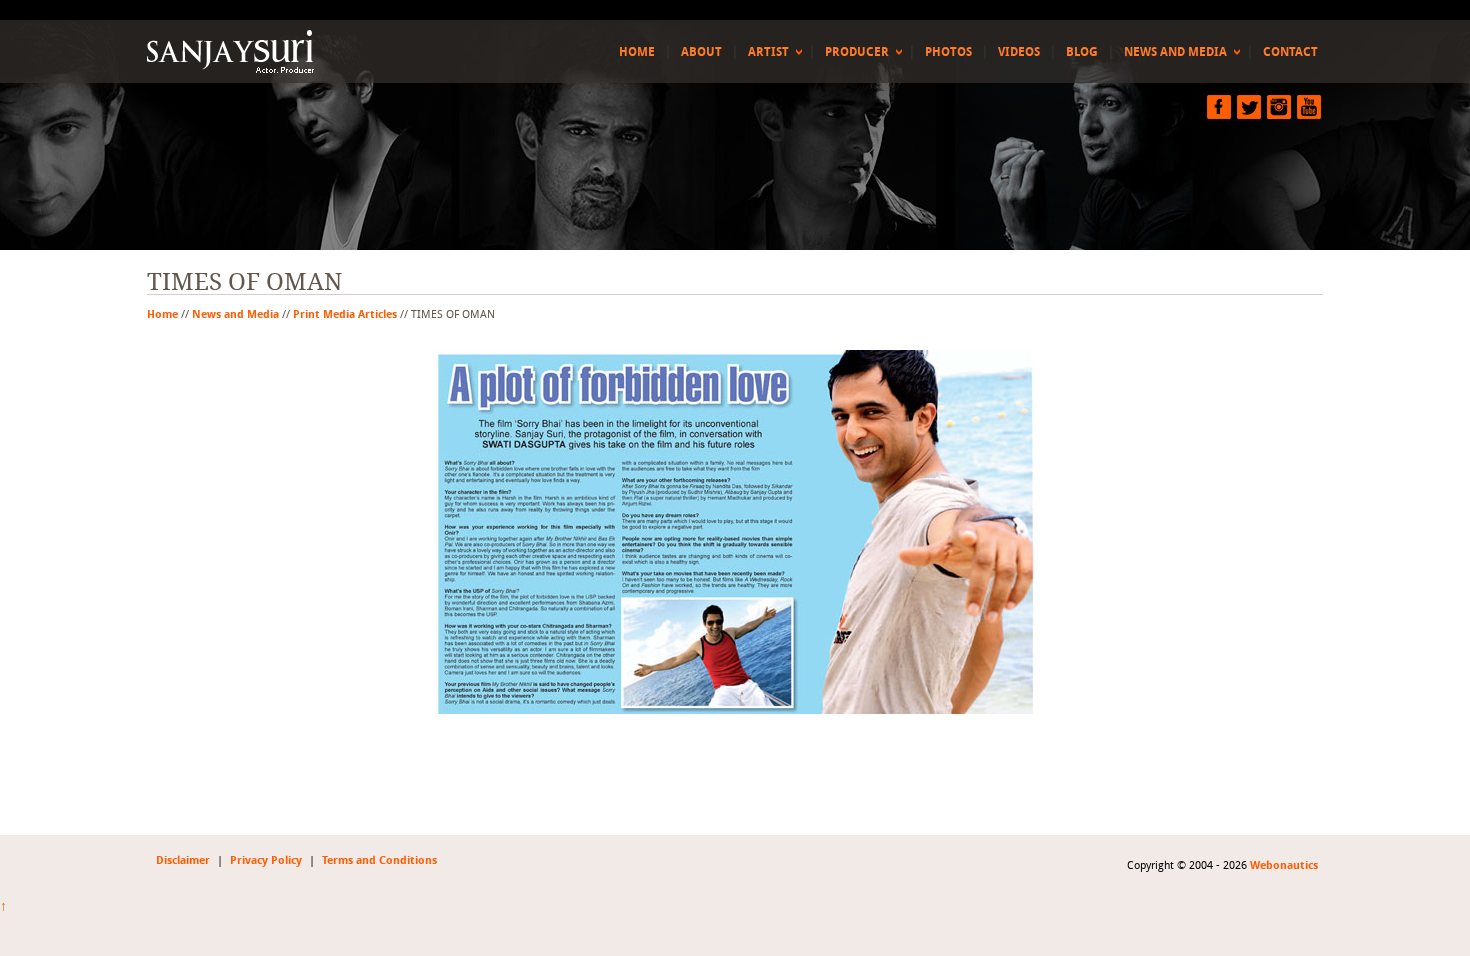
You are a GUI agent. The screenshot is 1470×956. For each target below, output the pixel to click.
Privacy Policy (266, 860)
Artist (768, 52)
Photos (948, 52)
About (701, 52)
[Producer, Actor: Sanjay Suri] (235, 51)
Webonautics (1284, 865)
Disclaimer (183, 860)
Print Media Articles (345, 314)
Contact (1290, 52)
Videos (1019, 52)
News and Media (1175, 52)
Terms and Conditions (379, 860)
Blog (1082, 52)
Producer (857, 52)
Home (637, 52)
